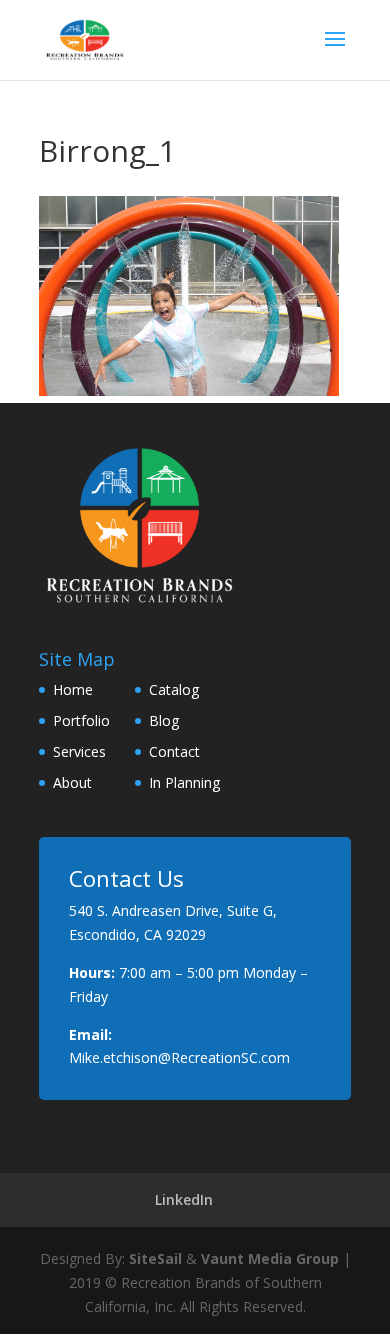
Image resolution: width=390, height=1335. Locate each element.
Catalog (174, 689)
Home (73, 689)
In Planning (184, 782)
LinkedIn (184, 1199)
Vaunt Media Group (270, 1258)
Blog (164, 720)
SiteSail (155, 1258)
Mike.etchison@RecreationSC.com (179, 1057)
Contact (174, 751)
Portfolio (81, 720)
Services (79, 751)
